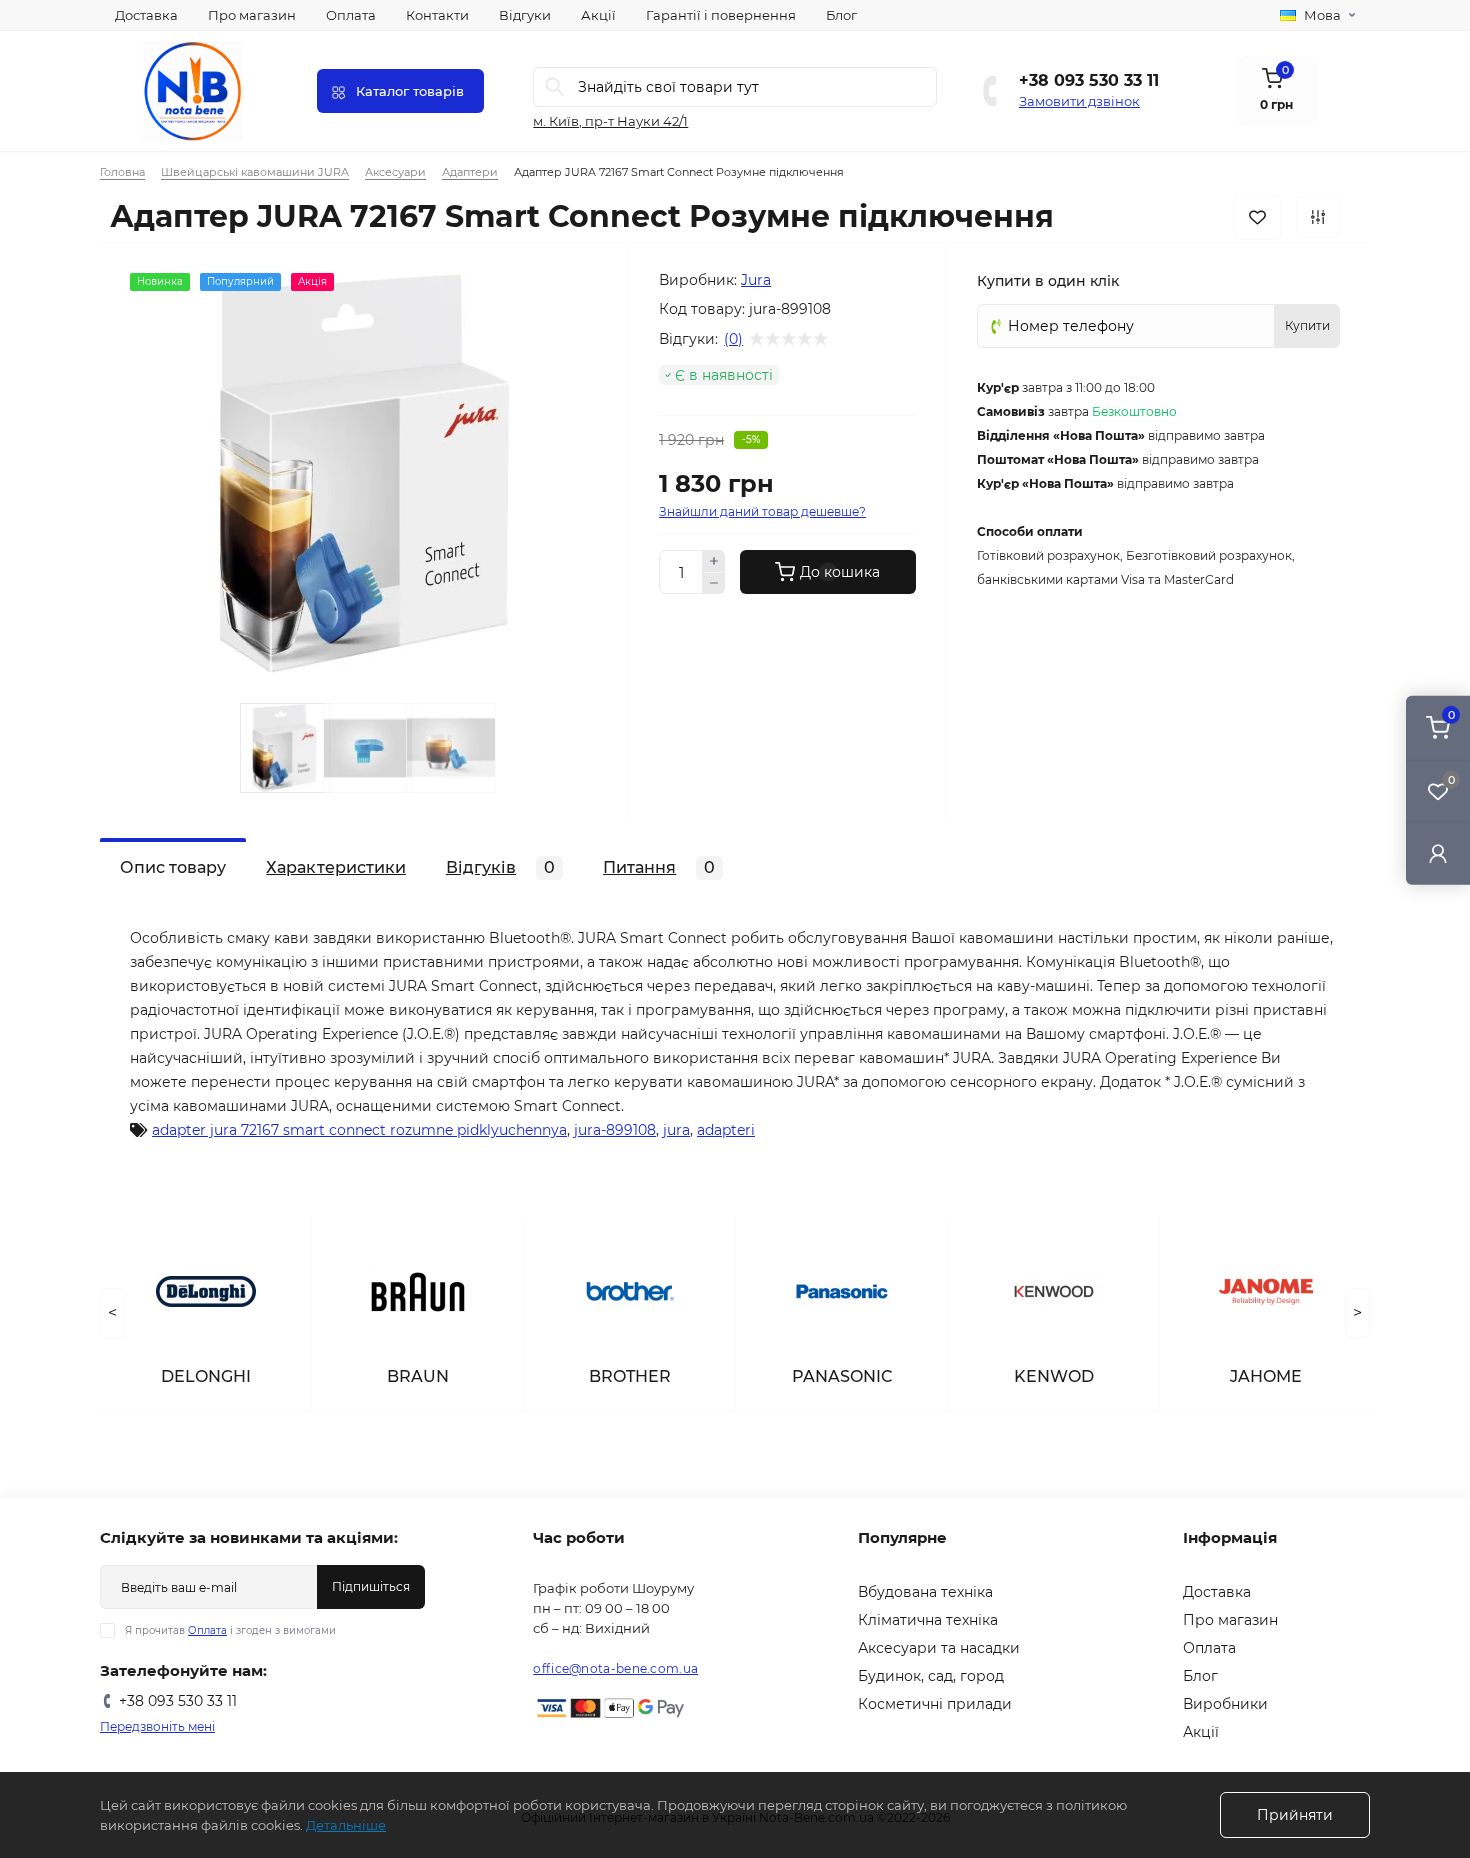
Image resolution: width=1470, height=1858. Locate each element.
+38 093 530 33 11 (1089, 80)
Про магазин (252, 15)
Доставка (146, 15)
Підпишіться (371, 1586)
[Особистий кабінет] (1438, 853)
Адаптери (470, 172)
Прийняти (1295, 1815)
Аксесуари (395, 172)
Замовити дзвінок (1079, 101)
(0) (733, 339)
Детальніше (346, 1825)
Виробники (1225, 1704)
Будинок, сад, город (931, 1676)
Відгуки (525, 15)
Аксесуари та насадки (939, 1648)
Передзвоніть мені (157, 1726)
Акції (598, 15)
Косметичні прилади (935, 1704)
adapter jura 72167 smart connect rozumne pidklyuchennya (359, 1130)
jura (676, 1130)
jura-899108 (615, 1130)
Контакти (437, 15)
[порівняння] (1318, 217)
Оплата (351, 15)
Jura (756, 280)
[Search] (555, 87)
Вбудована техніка (925, 1592)
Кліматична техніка (928, 1620)
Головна (122, 172)
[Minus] (714, 584)
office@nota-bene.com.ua (615, 1668)
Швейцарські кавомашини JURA (255, 172)
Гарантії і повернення (721, 15)
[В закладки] (1257, 217)
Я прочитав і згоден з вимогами (230, 1630)
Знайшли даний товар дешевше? (762, 511)
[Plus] (714, 561)
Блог (841, 15)
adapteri (726, 1130)
